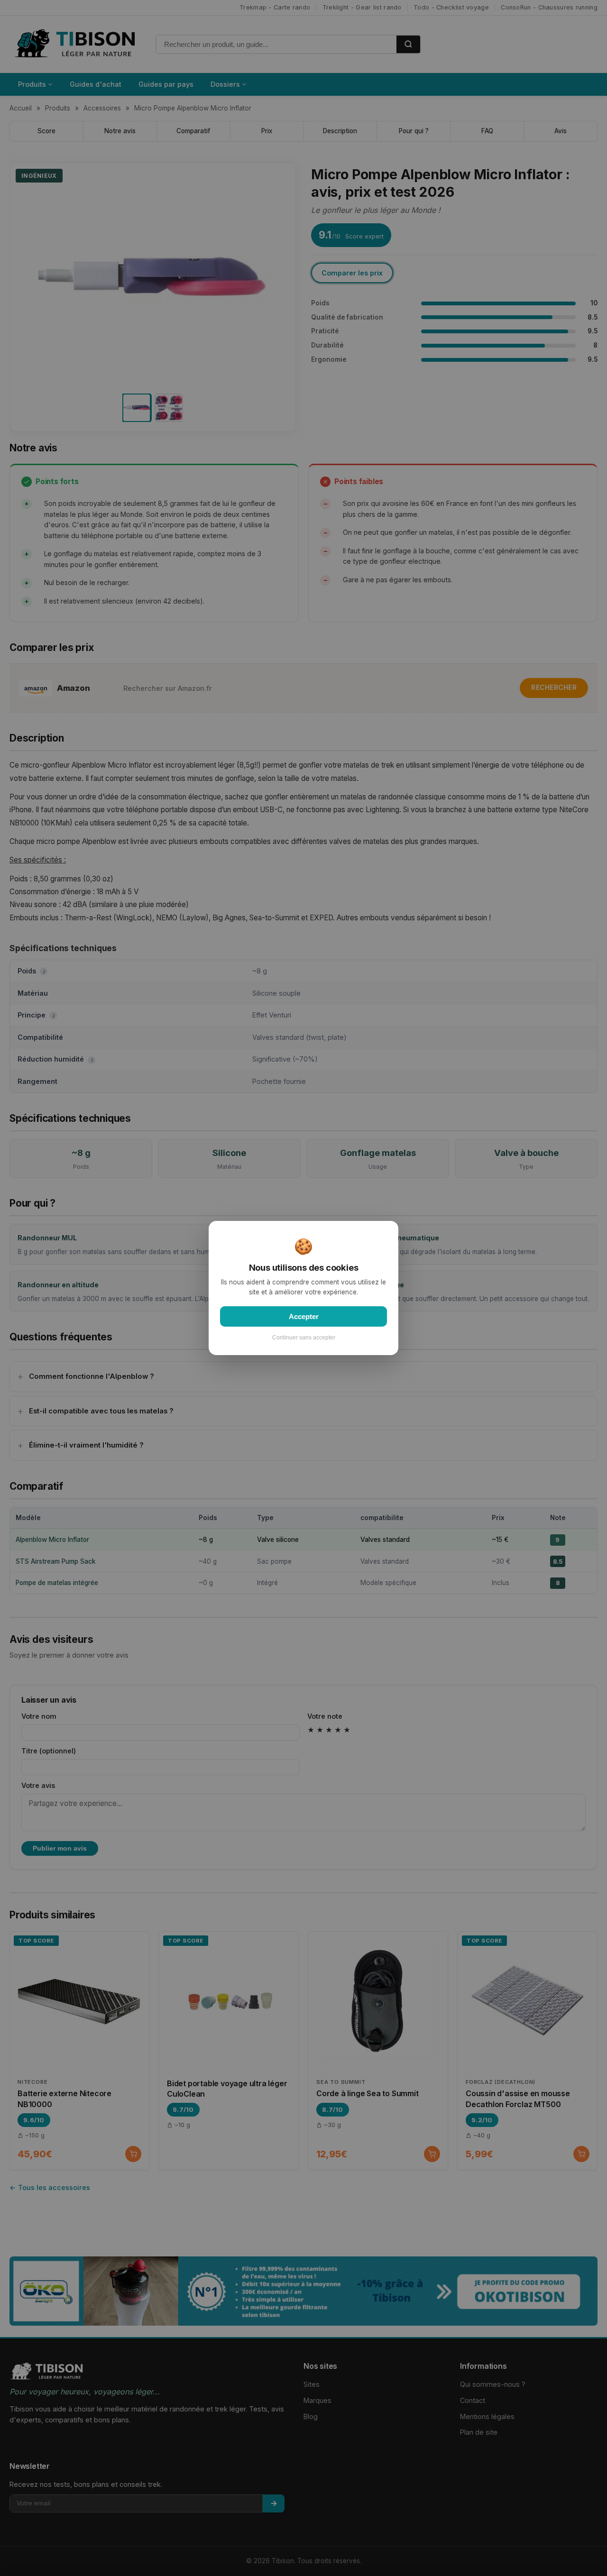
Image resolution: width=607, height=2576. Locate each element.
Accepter (304, 1316)
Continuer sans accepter (304, 1338)
